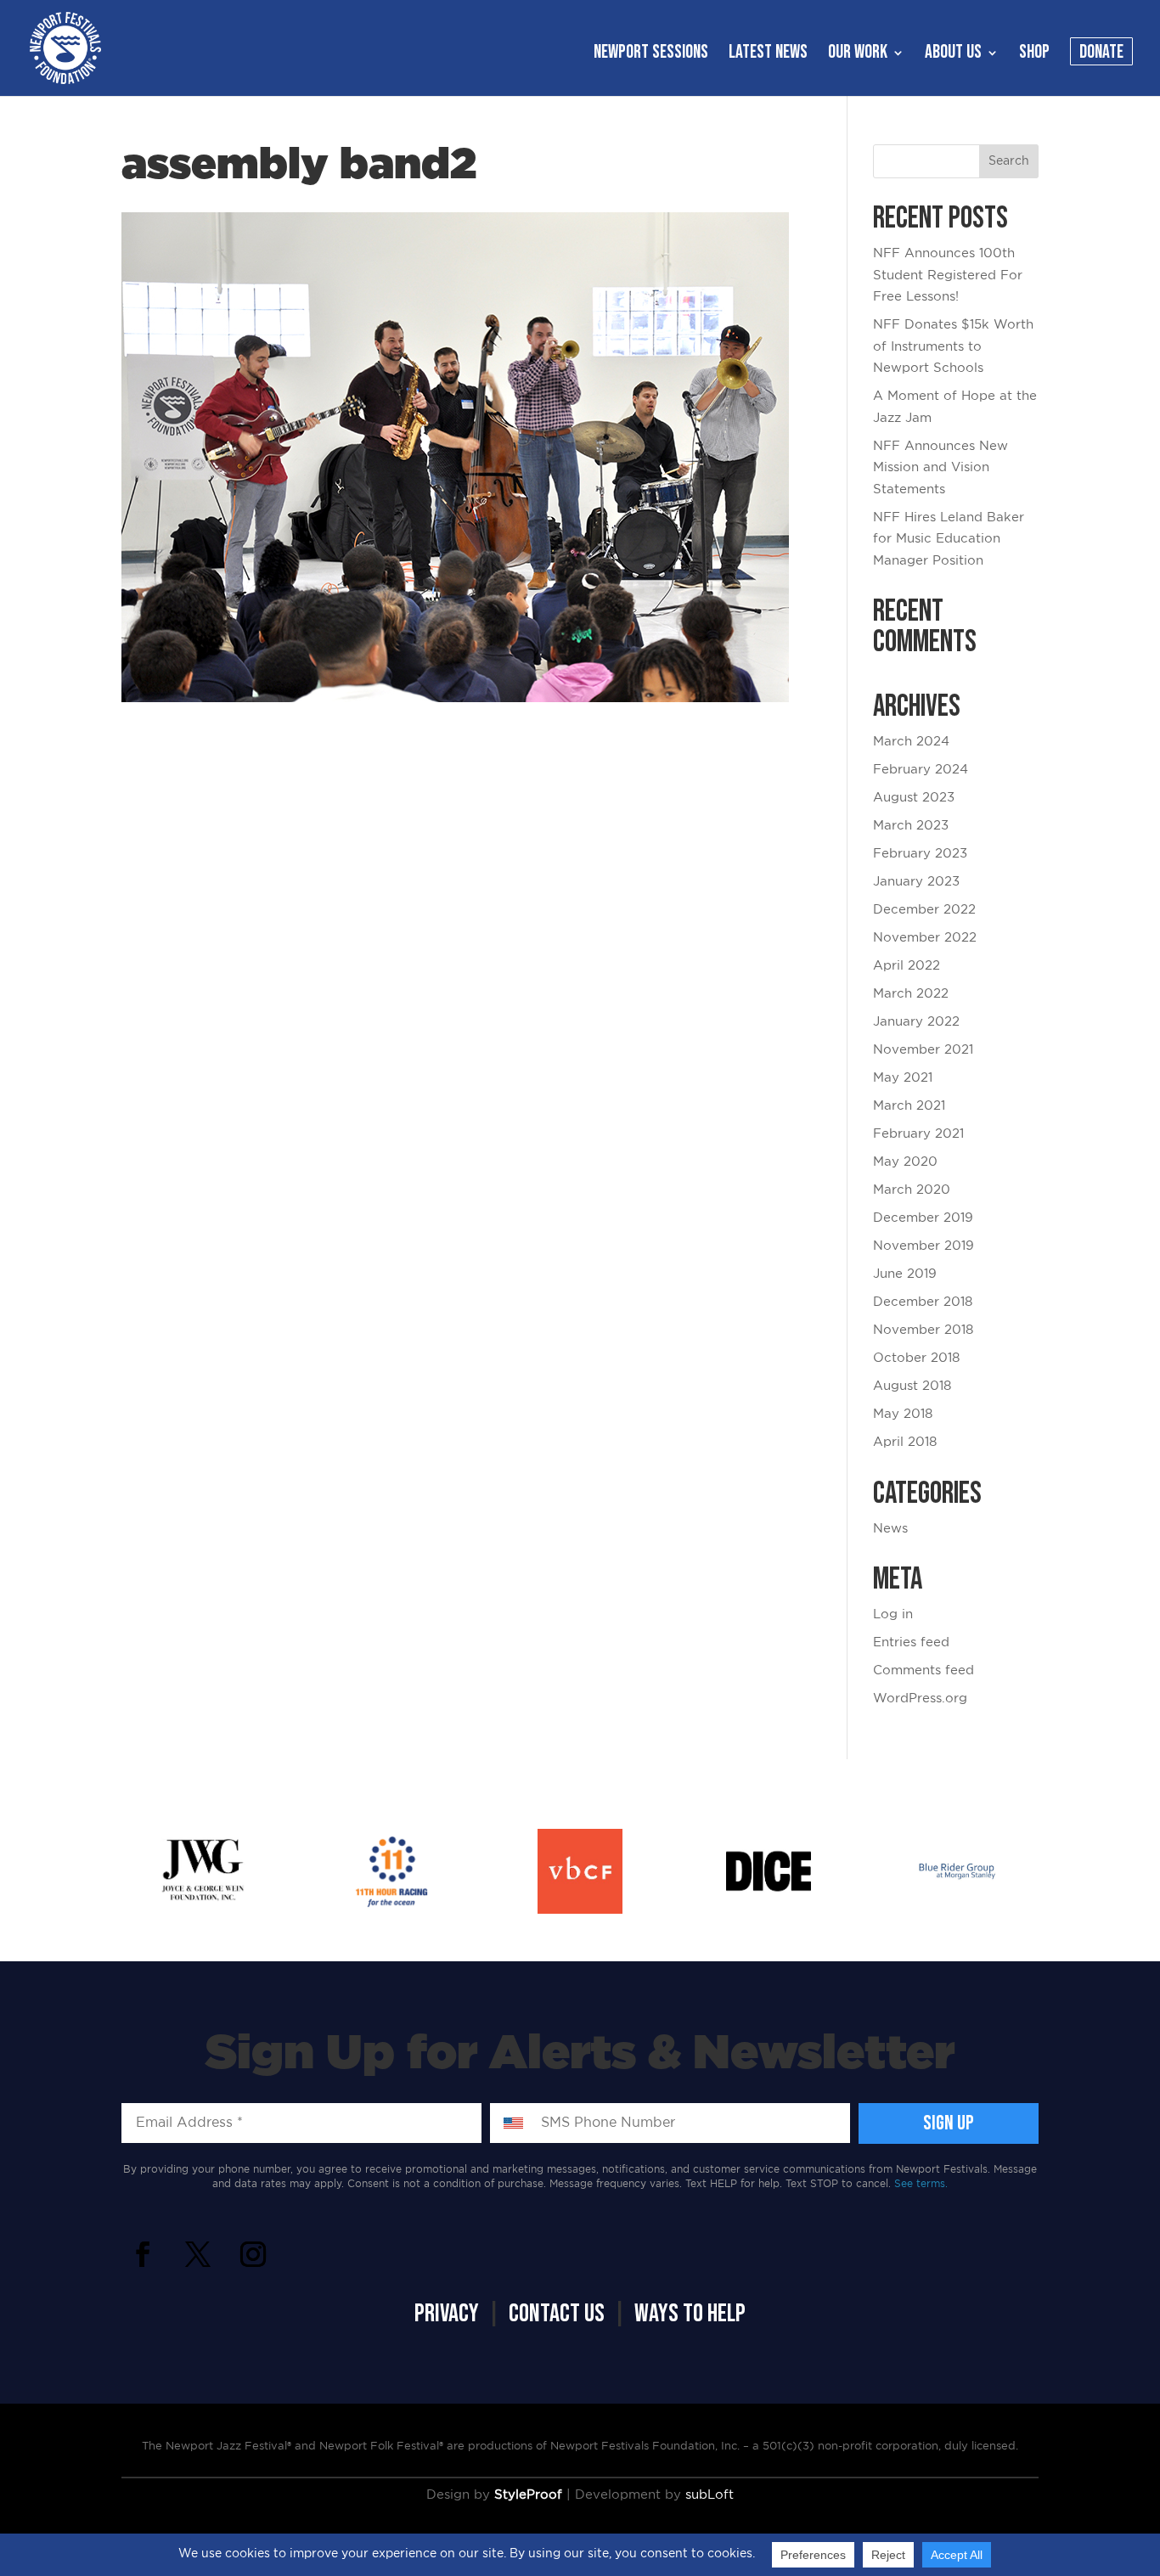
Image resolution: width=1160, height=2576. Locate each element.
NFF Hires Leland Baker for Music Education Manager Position (949, 539)
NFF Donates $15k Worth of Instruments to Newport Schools (953, 346)
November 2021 (923, 1050)
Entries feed (911, 1642)
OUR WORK (858, 55)
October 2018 (916, 1358)
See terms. (921, 2184)
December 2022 (924, 910)
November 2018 (923, 1330)
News (890, 1529)
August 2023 (914, 798)
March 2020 (912, 1190)
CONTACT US (557, 2314)
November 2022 (925, 938)
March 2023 (911, 826)
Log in (893, 1614)
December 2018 (923, 1302)
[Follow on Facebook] (143, 2254)
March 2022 (911, 994)
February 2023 (920, 854)
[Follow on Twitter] (198, 2254)
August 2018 (912, 1386)
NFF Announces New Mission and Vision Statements (940, 468)
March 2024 (911, 742)
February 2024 (921, 770)
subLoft (710, 2495)
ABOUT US (953, 55)
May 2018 (903, 1414)
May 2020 (905, 1162)
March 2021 (909, 1106)
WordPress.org (920, 1699)
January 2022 (916, 1022)
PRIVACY (447, 2314)
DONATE (1101, 55)
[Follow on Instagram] (253, 2254)
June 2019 (905, 1274)
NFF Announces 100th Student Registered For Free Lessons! (948, 275)
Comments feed (923, 1670)
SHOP (1034, 55)
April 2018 (905, 1442)
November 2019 (923, 1246)
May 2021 (903, 1078)
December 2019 (923, 1218)
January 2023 (916, 882)
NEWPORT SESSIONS (651, 55)
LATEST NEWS (768, 55)
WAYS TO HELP (690, 2314)
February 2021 (918, 1134)
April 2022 (907, 966)
